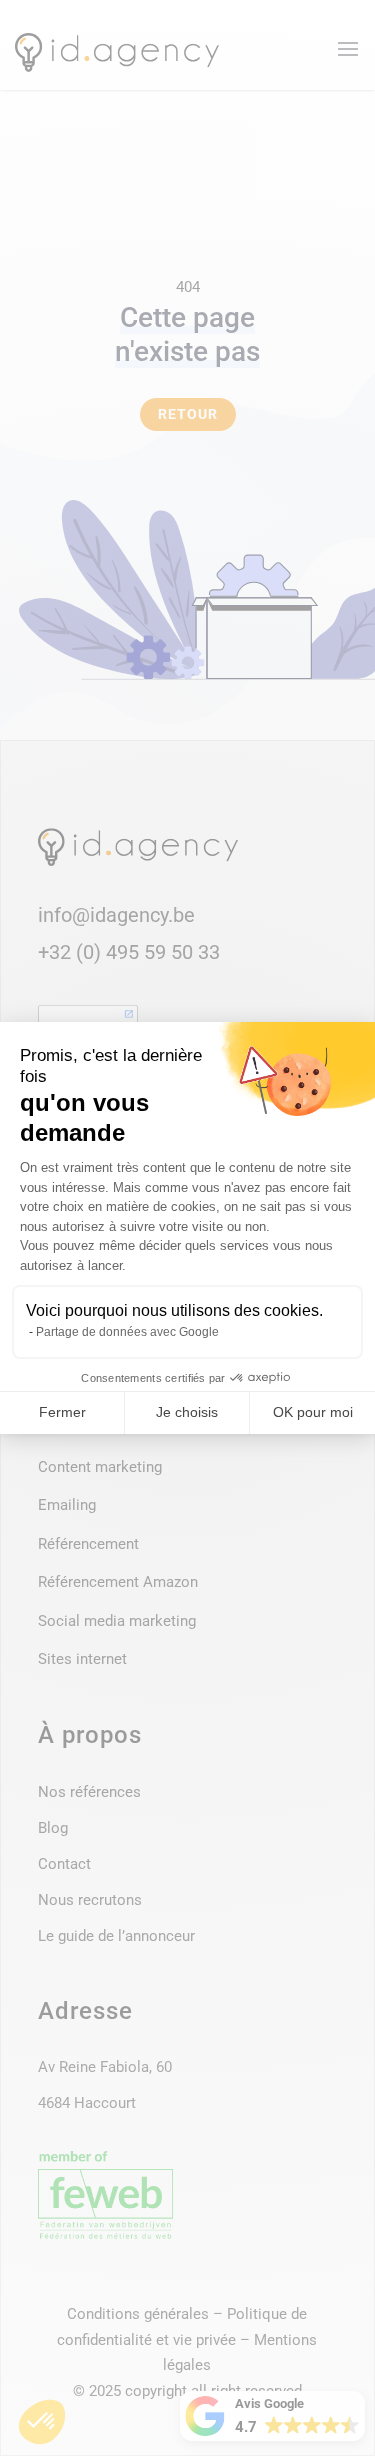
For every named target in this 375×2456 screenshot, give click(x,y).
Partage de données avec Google (127, 1332)
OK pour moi (313, 1412)
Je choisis (187, 1412)
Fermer (62, 1412)
